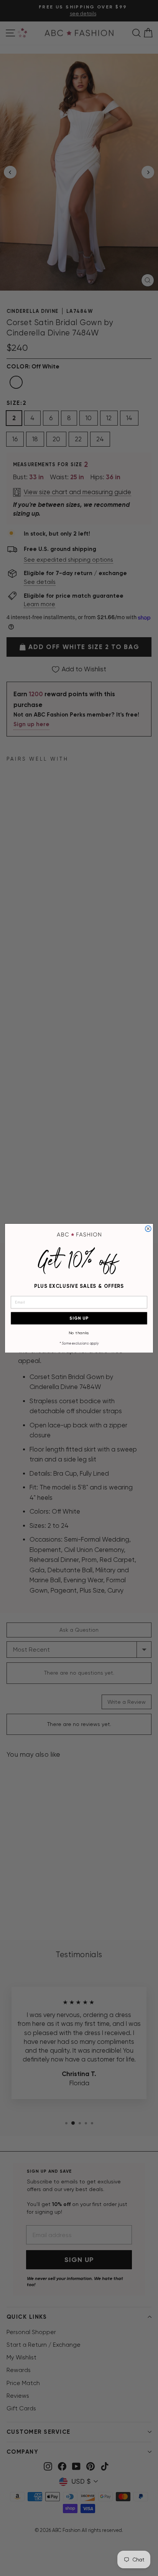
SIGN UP (79, 1318)
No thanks (79, 1332)
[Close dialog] (148, 1229)
